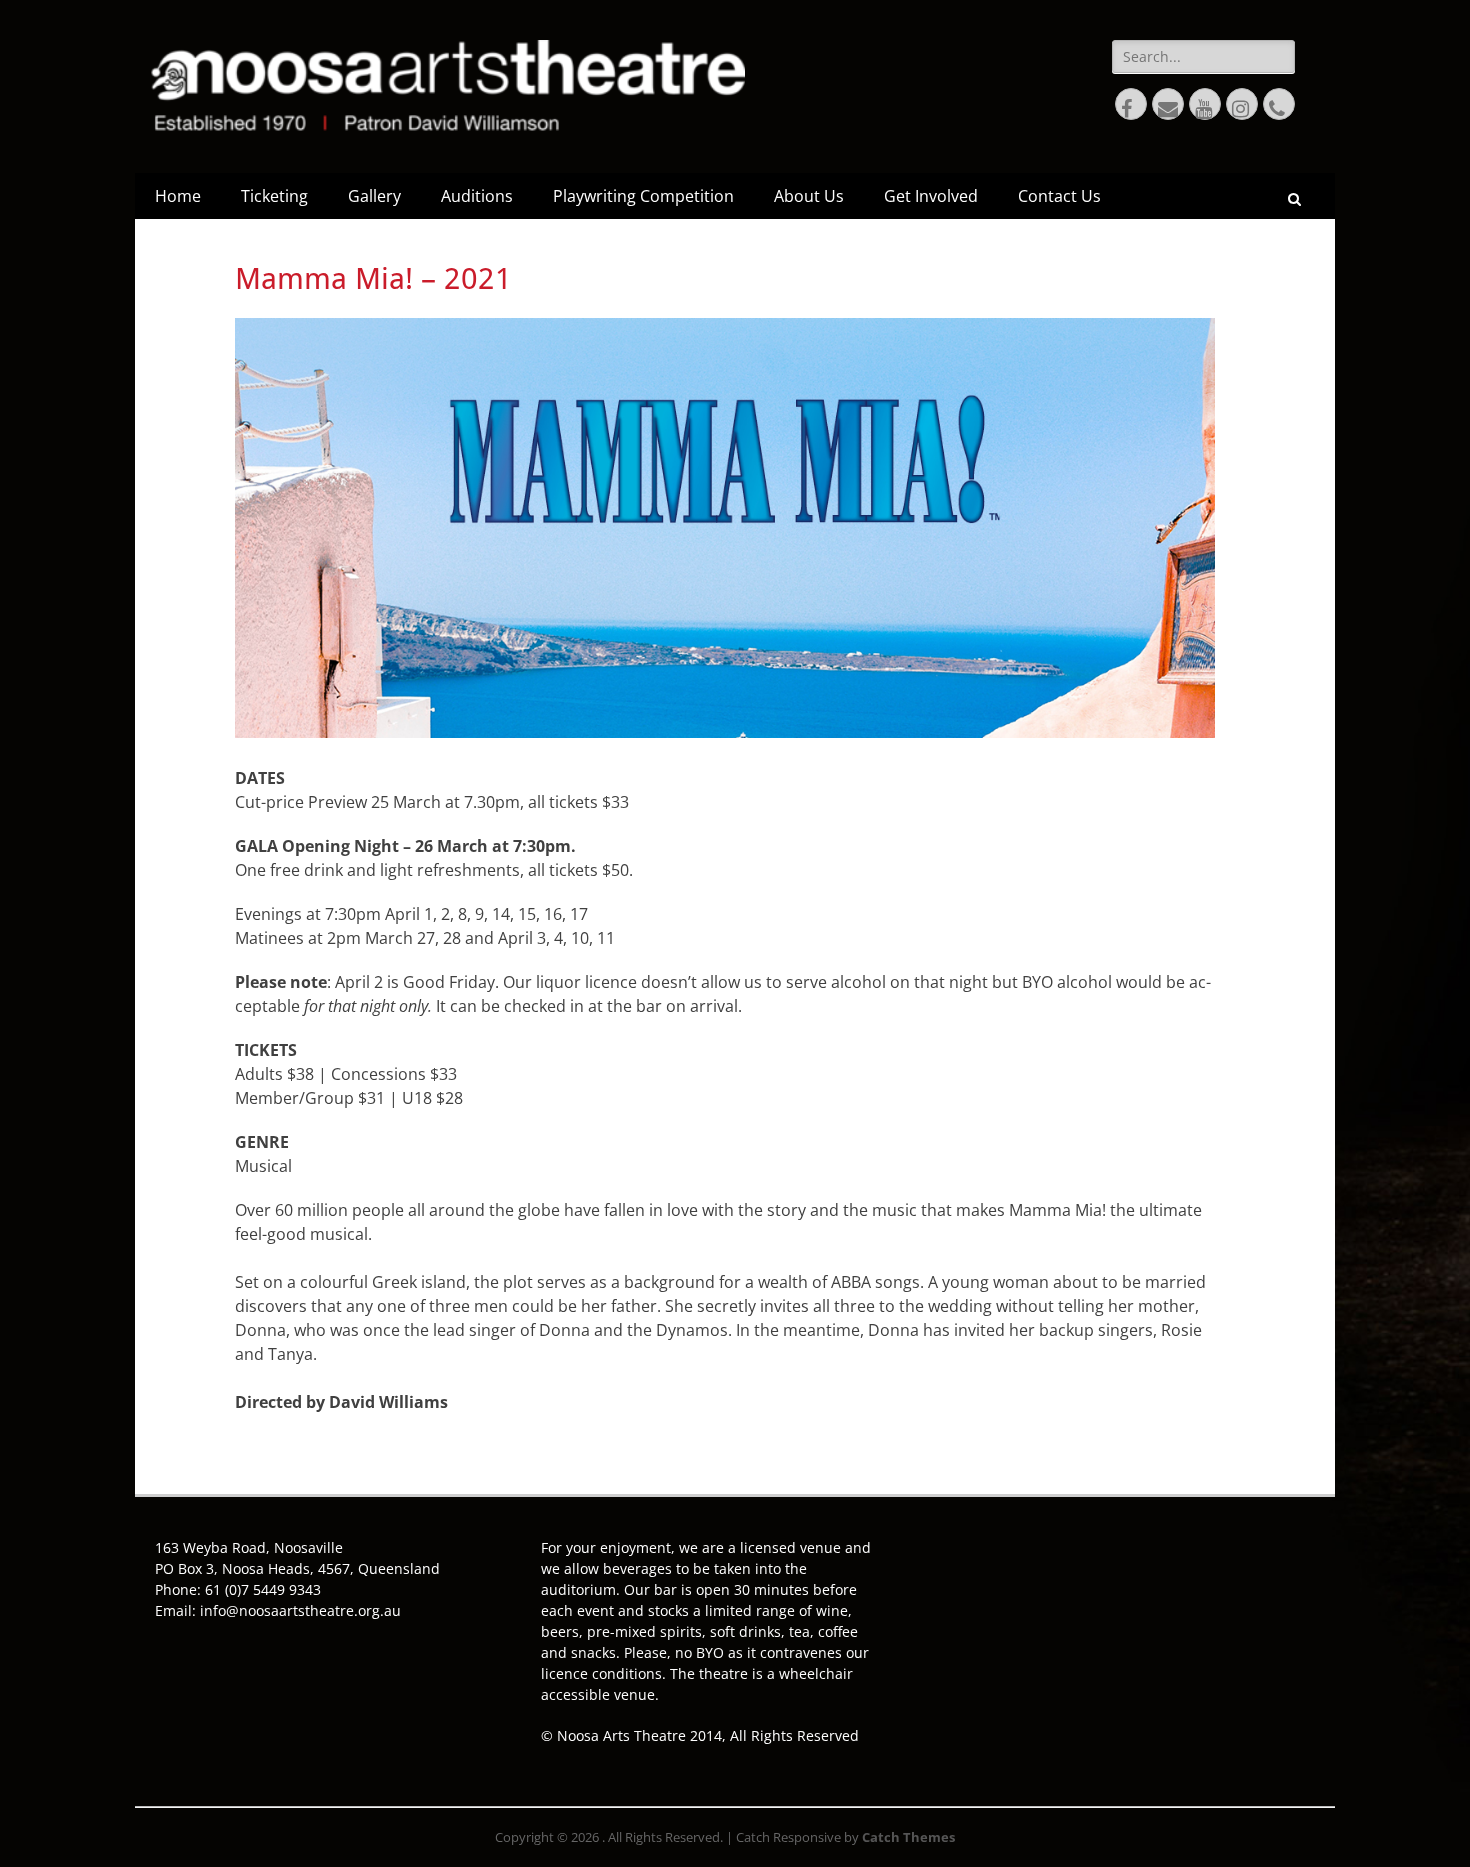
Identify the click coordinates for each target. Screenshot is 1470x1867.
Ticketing (274, 196)
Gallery (374, 196)
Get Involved (931, 196)
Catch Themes (908, 1837)
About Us (809, 196)
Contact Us (1059, 196)
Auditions (477, 196)
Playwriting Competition (643, 196)
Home (178, 196)
